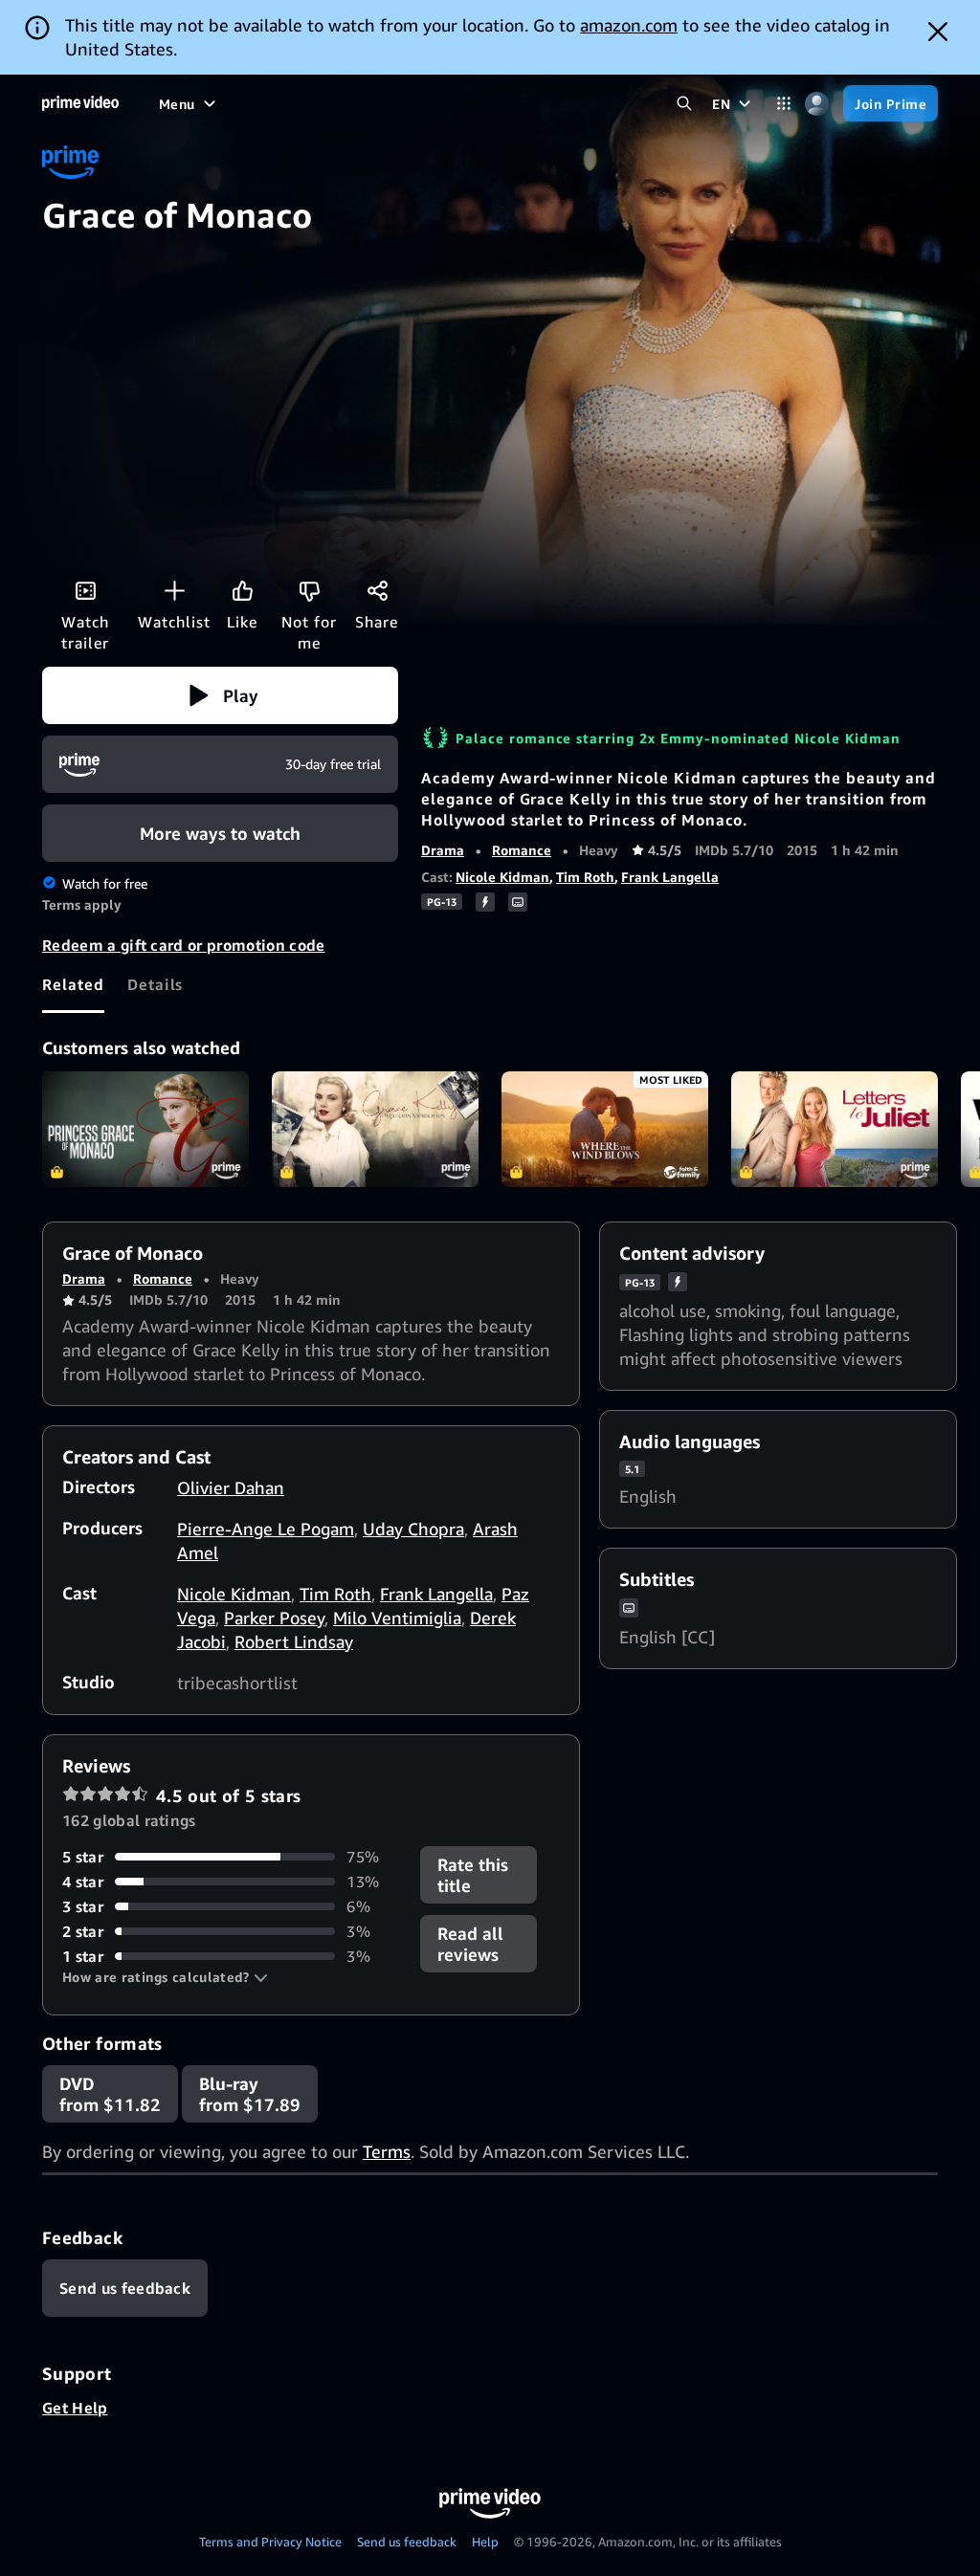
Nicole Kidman (502, 877)
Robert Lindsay (294, 1641)
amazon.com (629, 25)
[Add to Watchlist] (174, 590)
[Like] (242, 590)
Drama (443, 850)
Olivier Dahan (231, 1487)
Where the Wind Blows (605, 1130)
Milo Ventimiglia (397, 1618)
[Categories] (783, 104)
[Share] (377, 590)
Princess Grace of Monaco (145, 1130)
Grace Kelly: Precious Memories (375, 1130)
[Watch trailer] (85, 590)
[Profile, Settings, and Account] (817, 104)
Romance (522, 850)
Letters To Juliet (835, 1130)
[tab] (73, 984)
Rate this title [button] (473, 1875)
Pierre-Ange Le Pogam (266, 1529)
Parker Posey (274, 1618)
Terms (387, 2151)
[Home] (80, 103)
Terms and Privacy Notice (270, 2542)
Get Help (75, 2408)
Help (485, 2542)
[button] (220, 695)
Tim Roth (585, 877)
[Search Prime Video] (684, 104)
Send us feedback (407, 2542)
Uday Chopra (413, 1529)
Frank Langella (670, 877)
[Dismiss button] (938, 32)
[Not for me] (309, 590)
